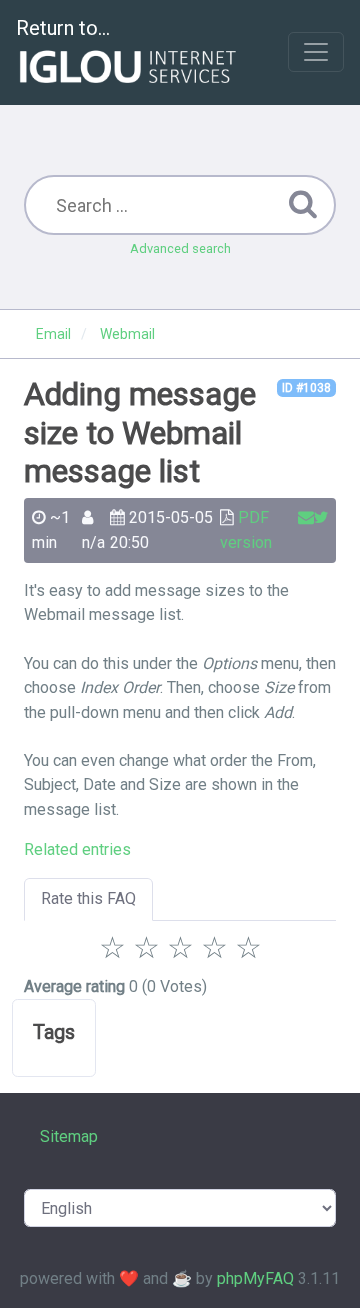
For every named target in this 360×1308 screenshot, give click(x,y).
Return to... (63, 28)
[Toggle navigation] (316, 52)
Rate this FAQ (88, 898)
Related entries (77, 849)
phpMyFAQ (255, 1278)
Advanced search (180, 248)
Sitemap (69, 1136)
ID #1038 (306, 388)
